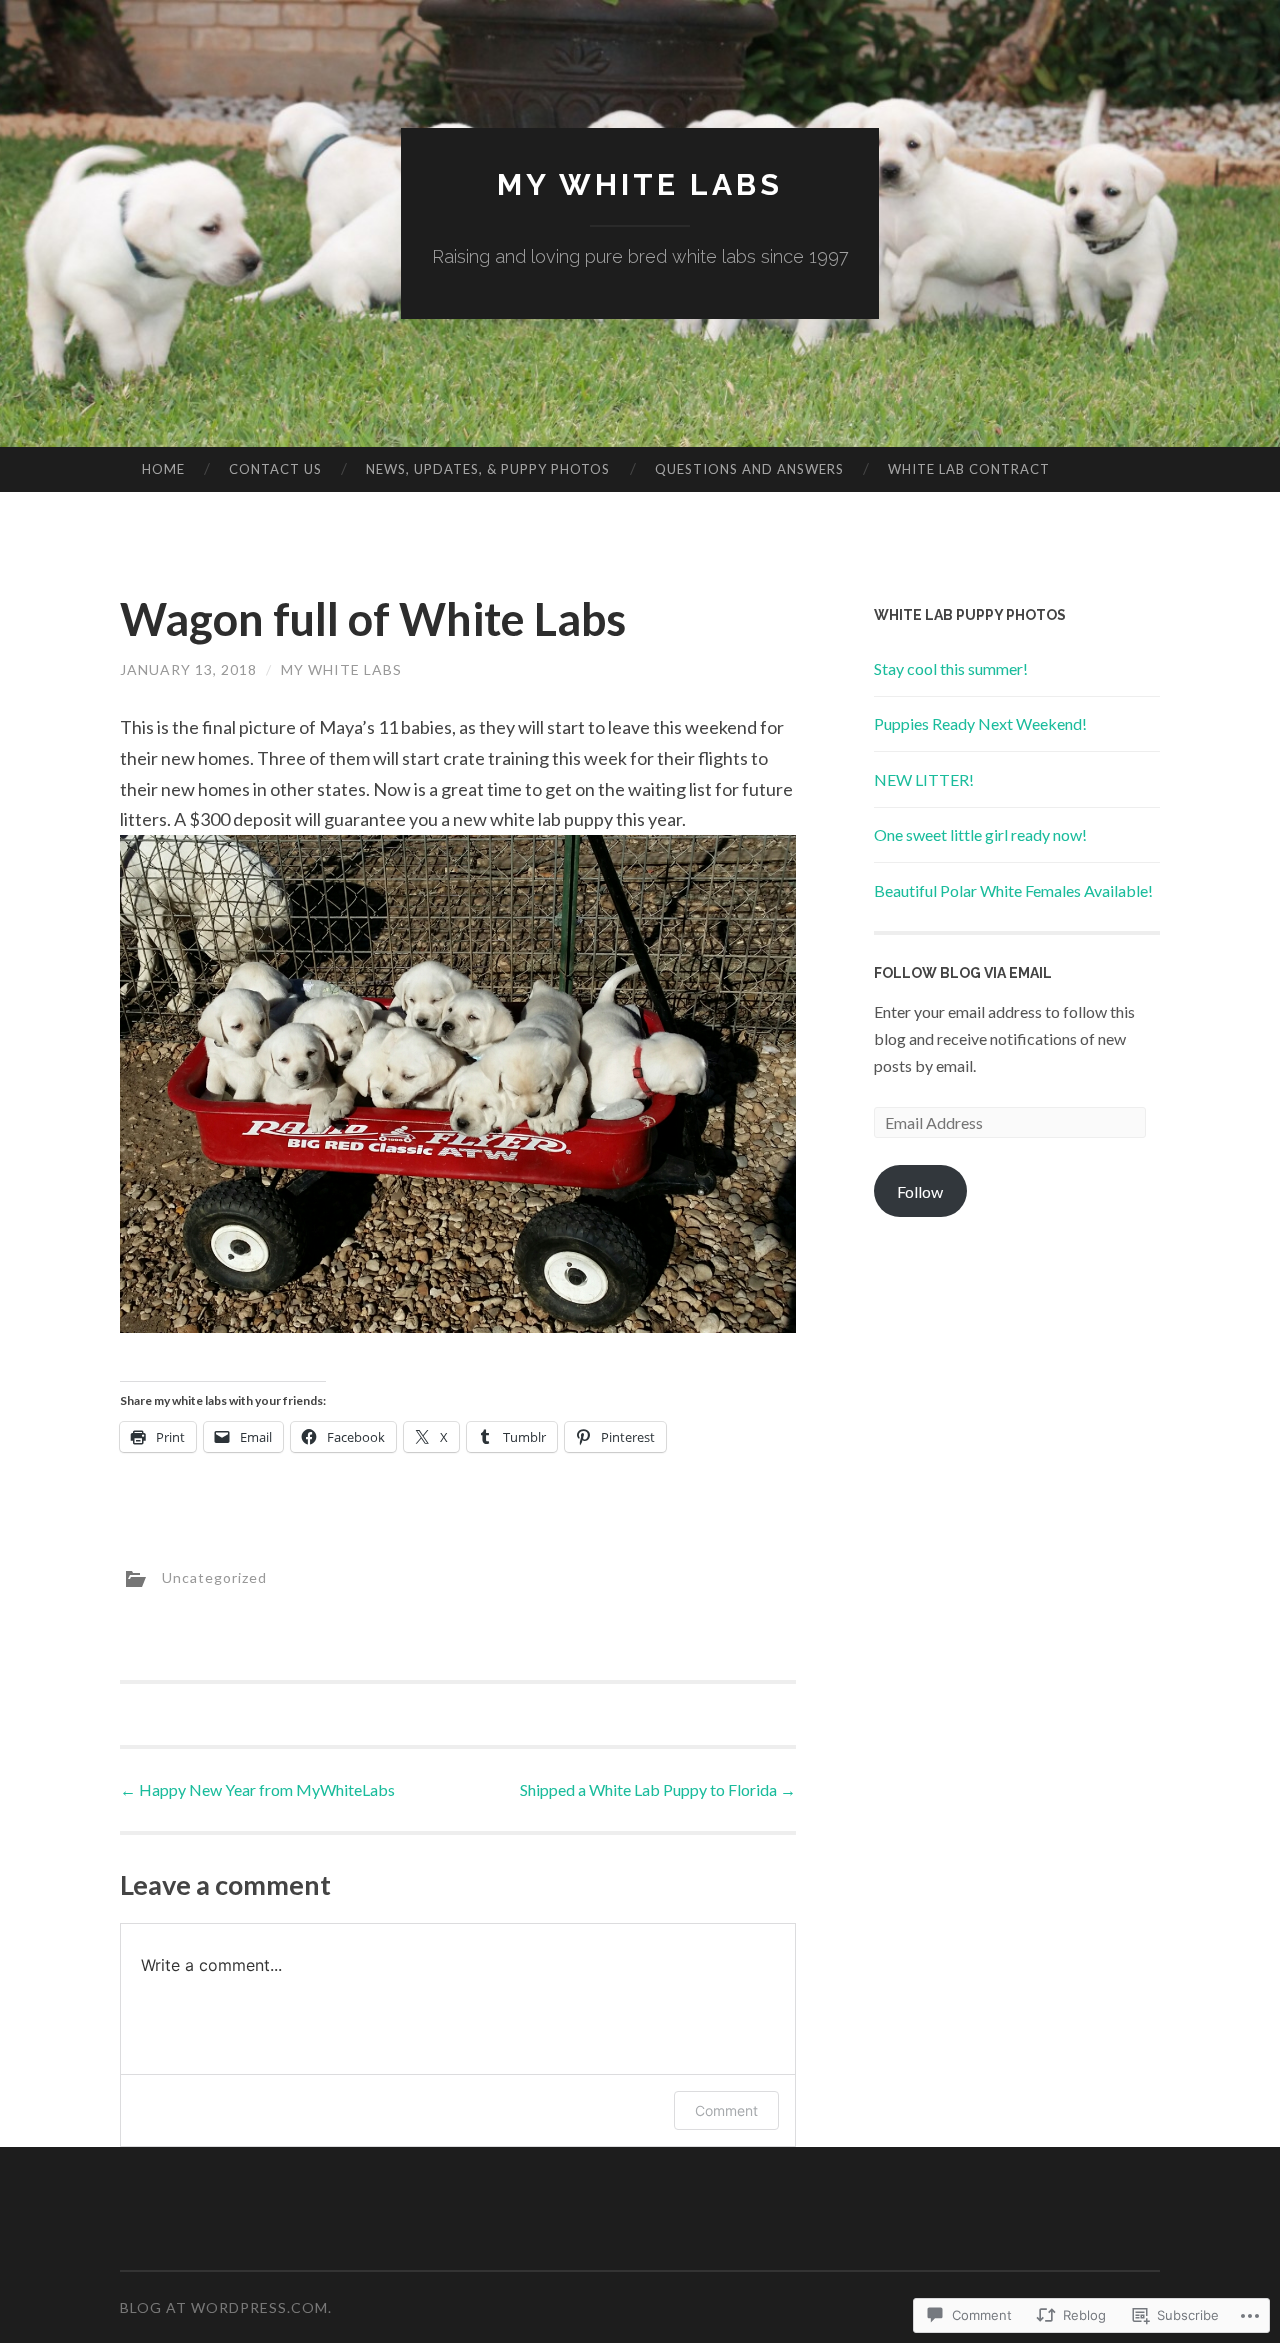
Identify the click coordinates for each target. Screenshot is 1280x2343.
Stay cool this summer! (951, 668)
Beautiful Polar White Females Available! (1013, 890)
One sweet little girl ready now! (980, 834)
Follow (920, 1191)
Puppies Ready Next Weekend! (980, 723)
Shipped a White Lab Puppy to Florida (658, 1789)
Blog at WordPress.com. (226, 2307)
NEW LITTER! (924, 779)
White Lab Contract (969, 469)
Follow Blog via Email (963, 973)
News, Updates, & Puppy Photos (488, 469)
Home (163, 469)
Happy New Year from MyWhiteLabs (257, 1789)
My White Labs (640, 184)
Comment (726, 2110)
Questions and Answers (749, 469)
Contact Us (275, 469)
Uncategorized (214, 1576)
